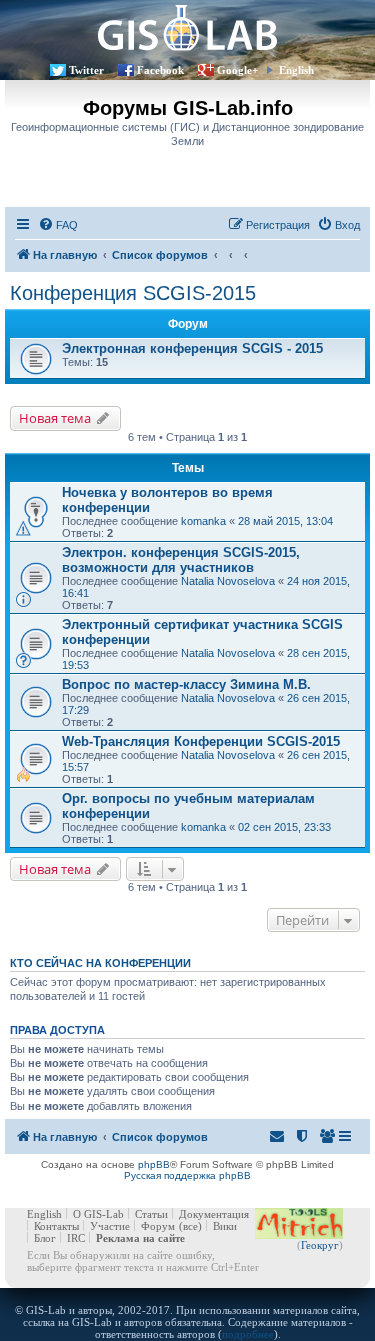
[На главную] (187, 27)
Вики (225, 1226)
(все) (190, 1226)
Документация (214, 1214)
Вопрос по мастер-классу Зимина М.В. (186, 684)
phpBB (154, 1164)
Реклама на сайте (140, 1238)
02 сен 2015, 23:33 (284, 827)
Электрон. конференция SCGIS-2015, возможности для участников (181, 560)
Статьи (151, 1214)
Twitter (86, 70)
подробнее (248, 1334)
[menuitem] (58, 225)
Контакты (56, 1226)
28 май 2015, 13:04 (285, 521)
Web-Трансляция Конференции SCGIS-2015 (201, 741)
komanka (203, 521)
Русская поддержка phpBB (187, 1175)
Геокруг (320, 1245)
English (296, 70)
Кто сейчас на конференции (100, 963)
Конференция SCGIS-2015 (133, 293)
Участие (110, 1226)
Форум (158, 1226)
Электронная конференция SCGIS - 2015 (192, 348)
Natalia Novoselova (228, 581)
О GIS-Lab (98, 1214)
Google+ (237, 70)
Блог (45, 1238)
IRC (76, 1238)
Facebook (160, 70)
